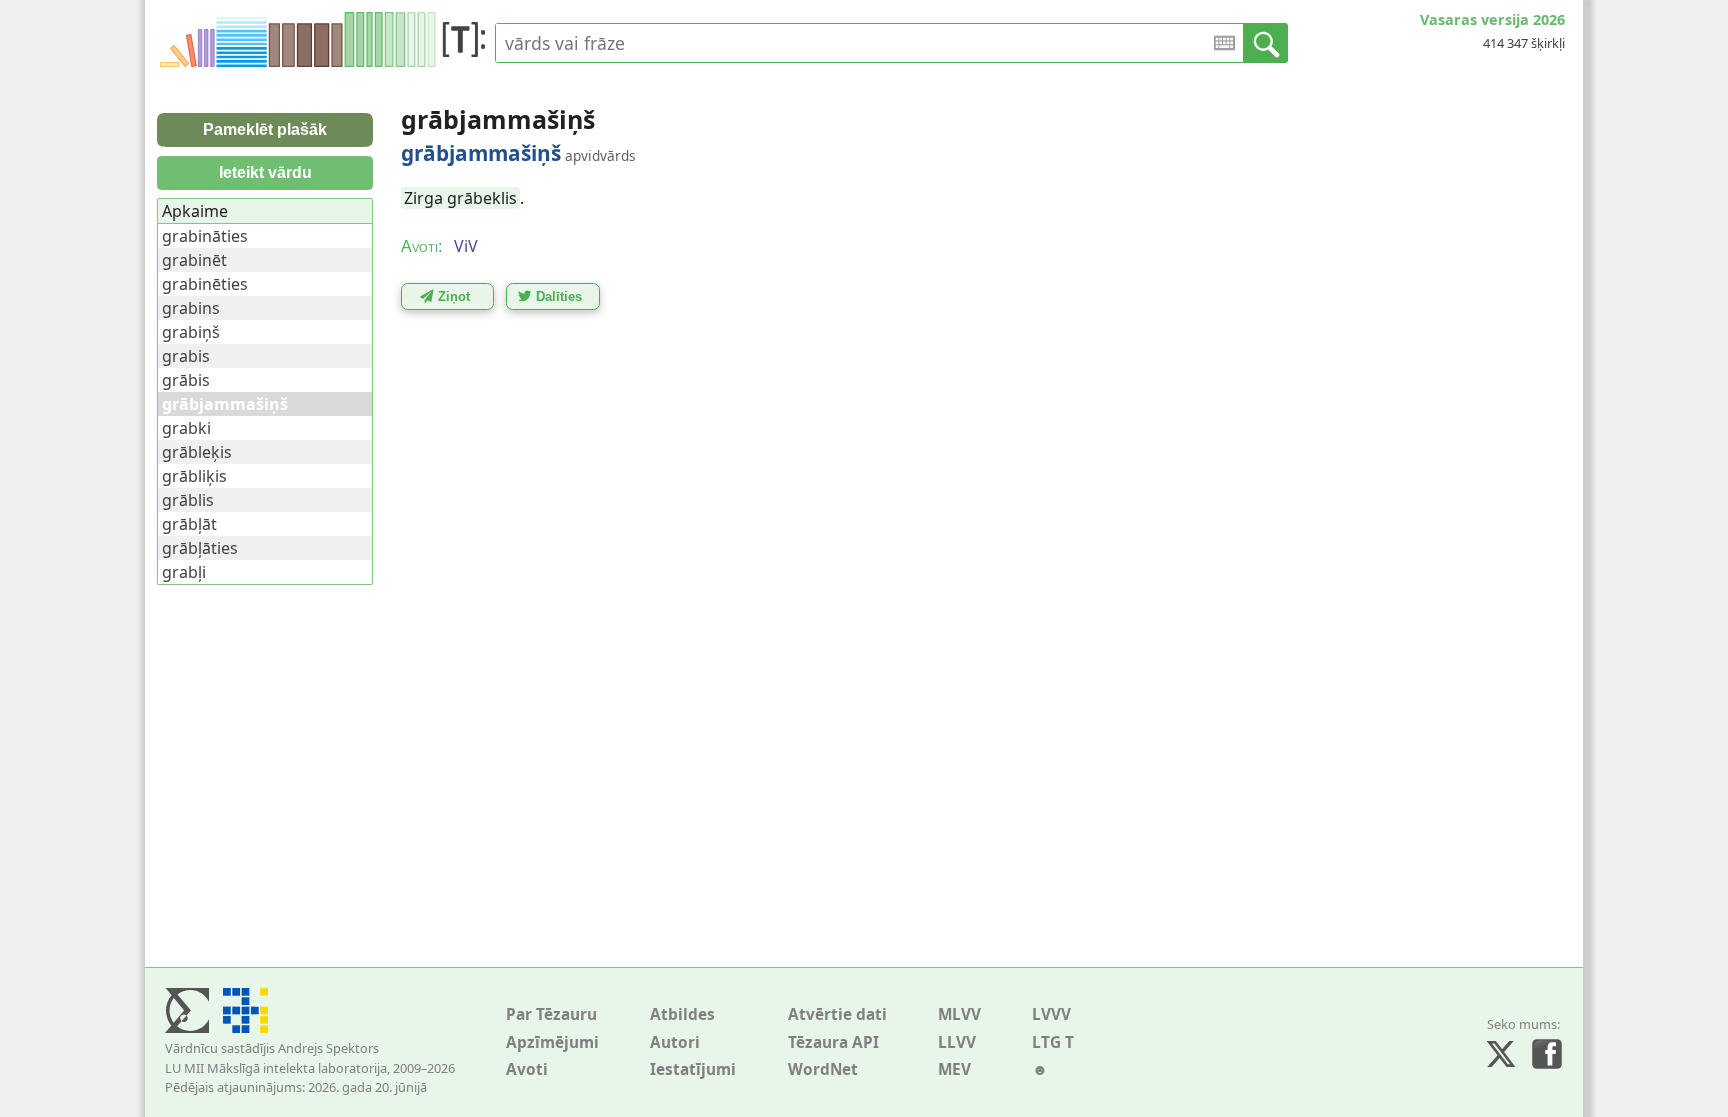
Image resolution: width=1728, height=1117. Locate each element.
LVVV (1051, 1014)
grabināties (205, 236)
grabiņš (191, 332)
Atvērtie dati (837, 1014)
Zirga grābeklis (460, 198)
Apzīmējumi (552, 1042)
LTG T (1053, 1042)
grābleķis (197, 452)
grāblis (188, 500)
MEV (954, 1069)
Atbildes (682, 1014)
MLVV (959, 1014)
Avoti (527, 1069)
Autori (675, 1042)
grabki (186, 428)
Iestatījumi (693, 1069)
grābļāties (200, 548)
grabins (191, 308)
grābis (186, 380)
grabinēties (205, 284)
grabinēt (194, 260)
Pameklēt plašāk (265, 129)
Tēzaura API (833, 1042)
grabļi (184, 572)
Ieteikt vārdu (265, 172)
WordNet (823, 1069)
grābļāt (189, 524)
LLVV (957, 1042)
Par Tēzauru (551, 1014)
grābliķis (194, 476)
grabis (186, 356)
